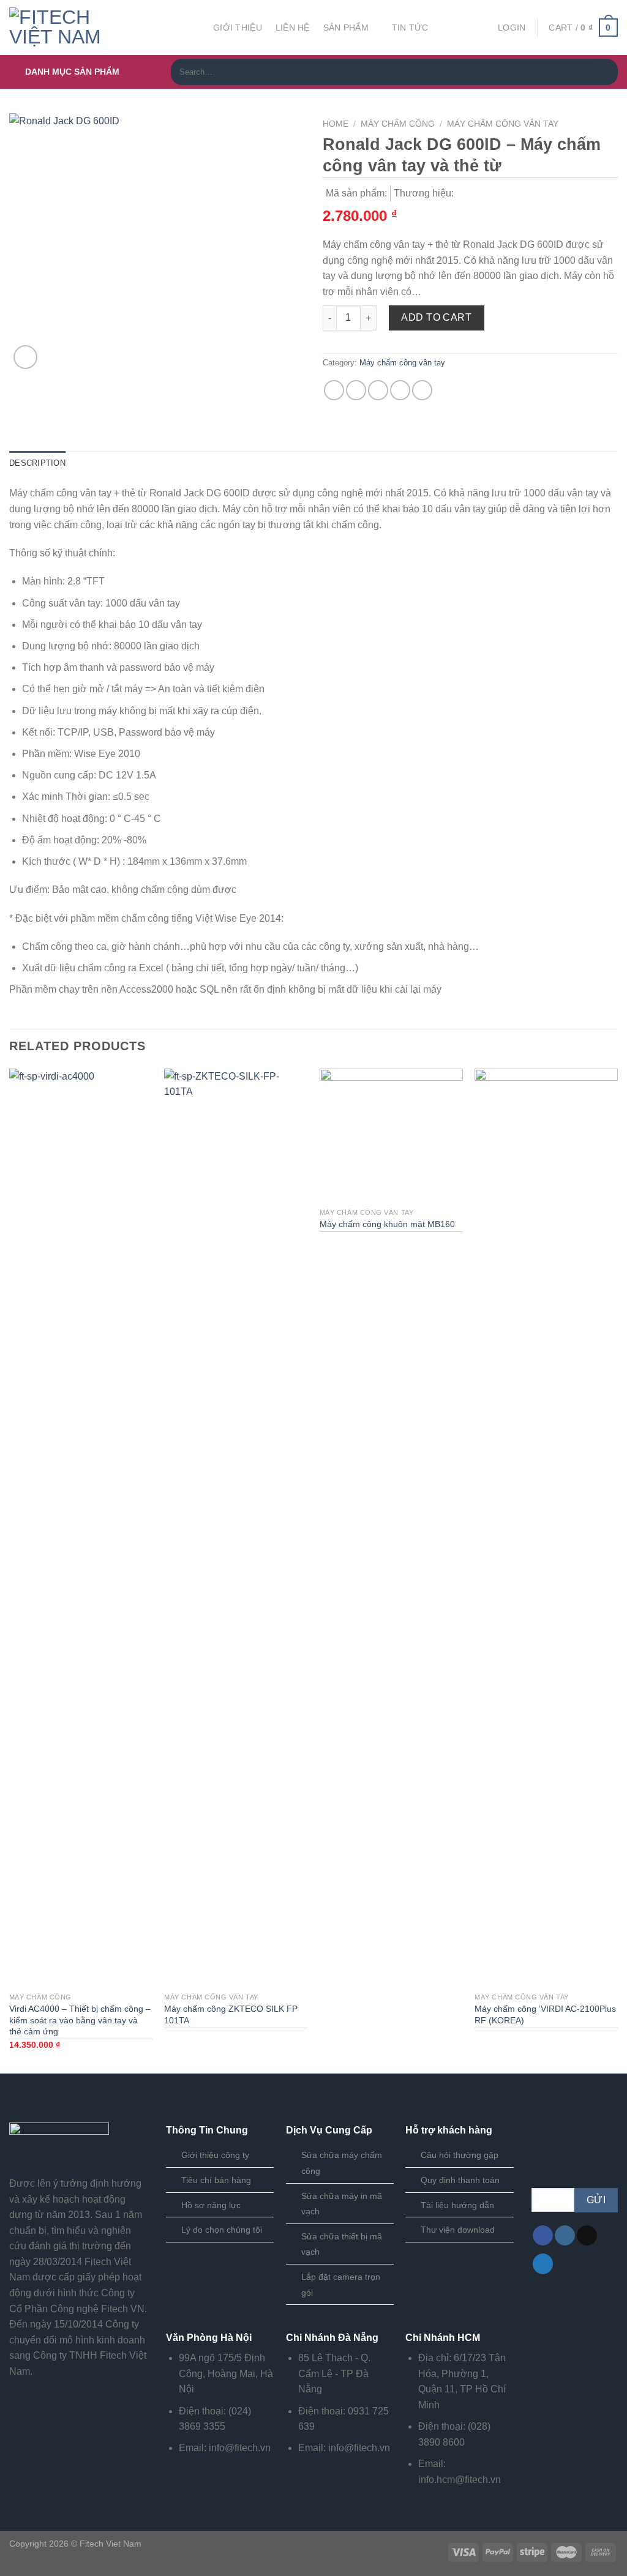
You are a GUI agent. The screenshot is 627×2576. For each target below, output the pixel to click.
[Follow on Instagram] (565, 2236)
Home (336, 124)
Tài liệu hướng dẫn (457, 2205)
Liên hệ (293, 28)
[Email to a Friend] (378, 390)
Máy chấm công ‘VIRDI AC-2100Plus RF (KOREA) (545, 2014)
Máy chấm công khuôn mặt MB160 (387, 1224)
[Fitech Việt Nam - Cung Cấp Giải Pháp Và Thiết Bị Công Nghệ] (102, 28)
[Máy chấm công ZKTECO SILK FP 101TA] (236, 1528)
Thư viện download (458, 2230)
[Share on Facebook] (334, 390)
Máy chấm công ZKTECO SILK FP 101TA (231, 2014)
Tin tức (410, 28)
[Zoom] (25, 357)
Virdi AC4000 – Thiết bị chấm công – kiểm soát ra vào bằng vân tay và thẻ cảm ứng (80, 2020)
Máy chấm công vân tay (503, 124)
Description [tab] (37, 463)
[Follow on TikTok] (587, 2236)
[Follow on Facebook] (543, 2236)
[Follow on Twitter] (543, 2264)
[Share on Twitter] (356, 390)
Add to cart (436, 317)
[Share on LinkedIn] (422, 390)
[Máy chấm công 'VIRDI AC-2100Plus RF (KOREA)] (546, 1528)
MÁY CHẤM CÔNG (398, 124)
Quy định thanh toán (460, 2180)
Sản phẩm (346, 28)
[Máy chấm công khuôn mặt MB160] (391, 1135)
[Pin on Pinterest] (400, 390)
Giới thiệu (238, 28)
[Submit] (605, 72)
